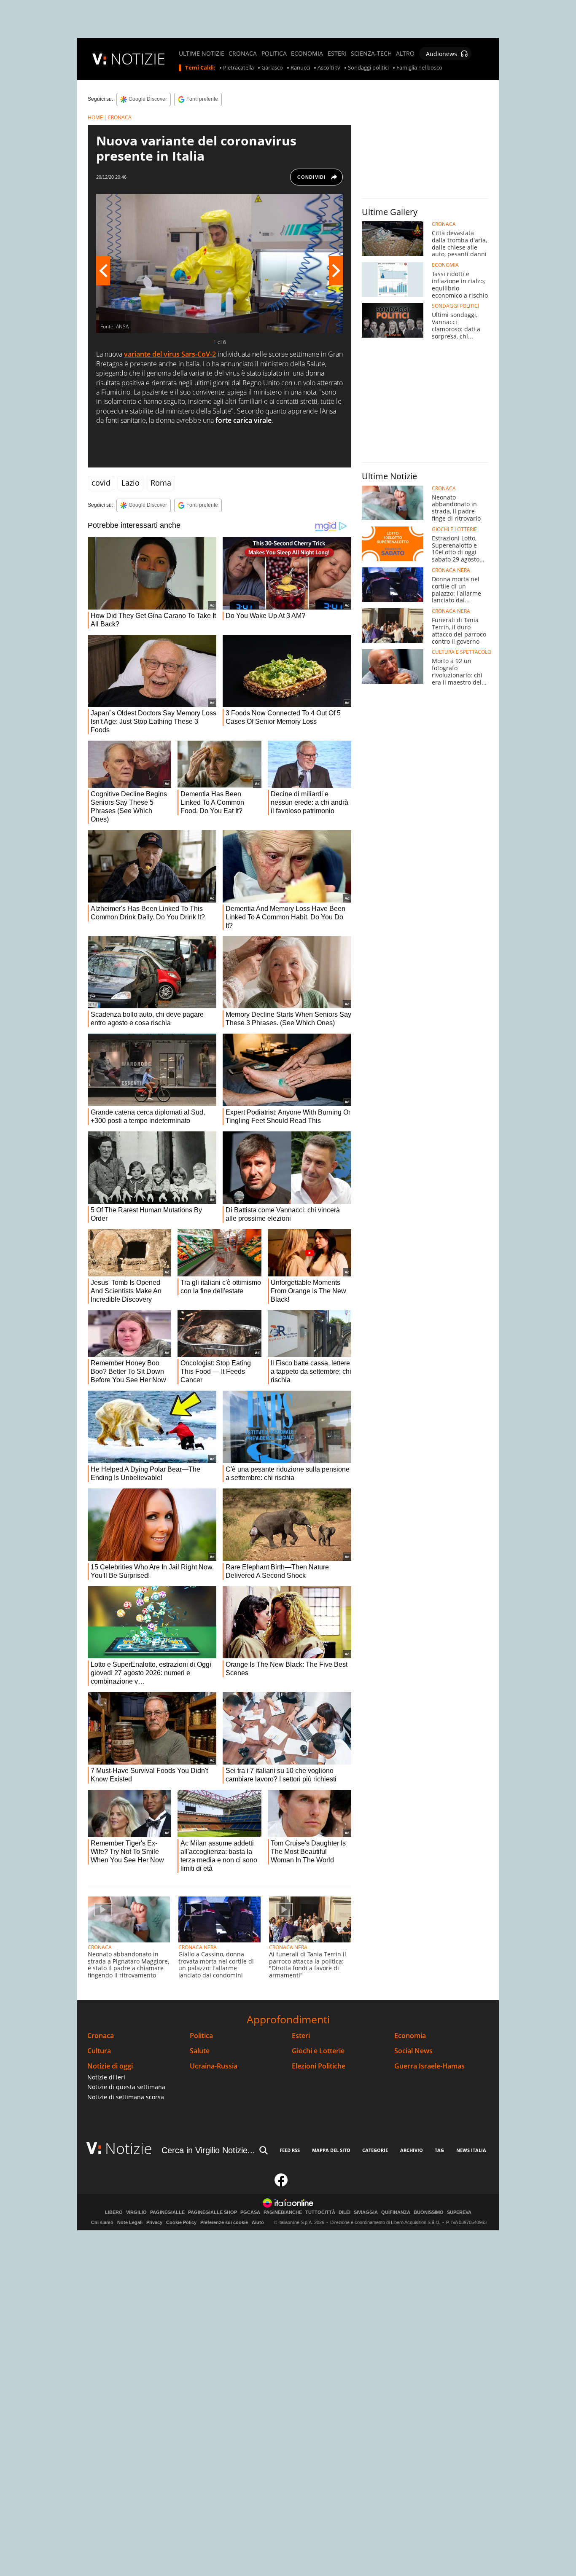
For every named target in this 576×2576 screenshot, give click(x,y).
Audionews (441, 54)
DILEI (345, 2212)
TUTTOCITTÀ (320, 2212)
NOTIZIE (138, 59)
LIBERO (114, 2212)
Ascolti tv (329, 68)
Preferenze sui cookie (224, 2222)
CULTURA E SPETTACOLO (462, 652)
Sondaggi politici (368, 68)
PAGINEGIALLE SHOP (213, 2212)
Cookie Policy (181, 2222)
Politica (201, 2036)
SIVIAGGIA (366, 2212)
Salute (200, 2051)
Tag (439, 2150)
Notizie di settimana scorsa (126, 2097)
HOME (95, 117)
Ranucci (300, 68)
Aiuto (258, 2222)
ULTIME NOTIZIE (202, 54)
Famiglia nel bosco (419, 68)
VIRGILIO (136, 2212)
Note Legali (130, 2222)
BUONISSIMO (429, 2212)
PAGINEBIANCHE (283, 2212)
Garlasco (272, 68)
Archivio (412, 2150)
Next (336, 271)
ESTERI (337, 54)
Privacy (154, 2222)
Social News (413, 2051)
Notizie (129, 2148)
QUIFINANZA (396, 2212)
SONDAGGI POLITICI (455, 306)
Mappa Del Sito (331, 2150)
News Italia (471, 2150)
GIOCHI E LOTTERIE (454, 529)
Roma (161, 483)
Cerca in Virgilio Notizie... (208, 2150)
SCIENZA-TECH (371, 54)
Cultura (99, 2051)
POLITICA (274, 54)
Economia (410, 2036)
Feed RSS (290, 2150)
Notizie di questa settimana (126, 2087)
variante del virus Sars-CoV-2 (170, 354)
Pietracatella (238, 68)
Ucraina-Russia (214, 2066)
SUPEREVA (459, 2212)
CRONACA (243, 54)
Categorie (375, 2150)
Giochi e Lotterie (318, 2051)
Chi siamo (102, 2222)
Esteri (301, 2036)
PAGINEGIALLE (167, 2212)
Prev (103, 271)
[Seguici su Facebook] (281, 2184)
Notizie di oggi (110, 2066)
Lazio (131, 483)
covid (101, 483)
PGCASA (250, 2212)
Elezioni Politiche (319, 2066)
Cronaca (101, 2036)
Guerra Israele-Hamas (429, 2066)
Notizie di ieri (106, 2077)
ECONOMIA (307, 54)
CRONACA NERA (198, 1947)
